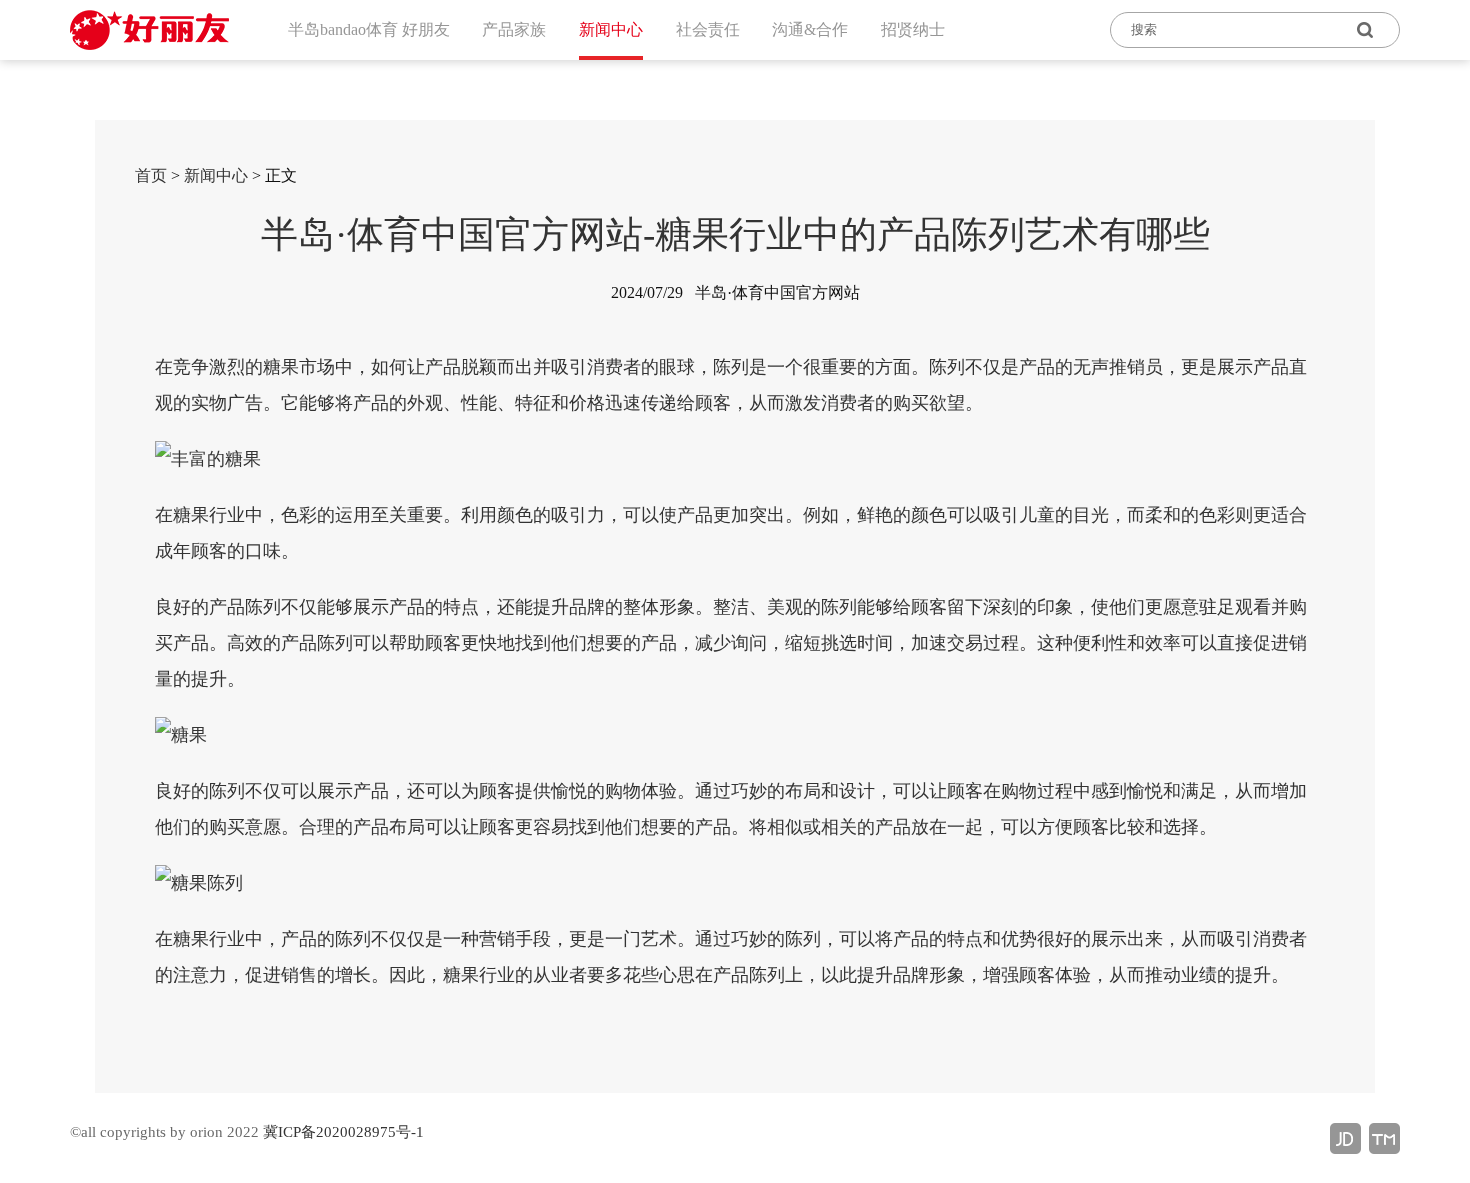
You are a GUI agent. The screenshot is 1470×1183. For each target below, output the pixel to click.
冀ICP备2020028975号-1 (343, 1132)
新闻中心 (216, 175)
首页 (151, 175)
